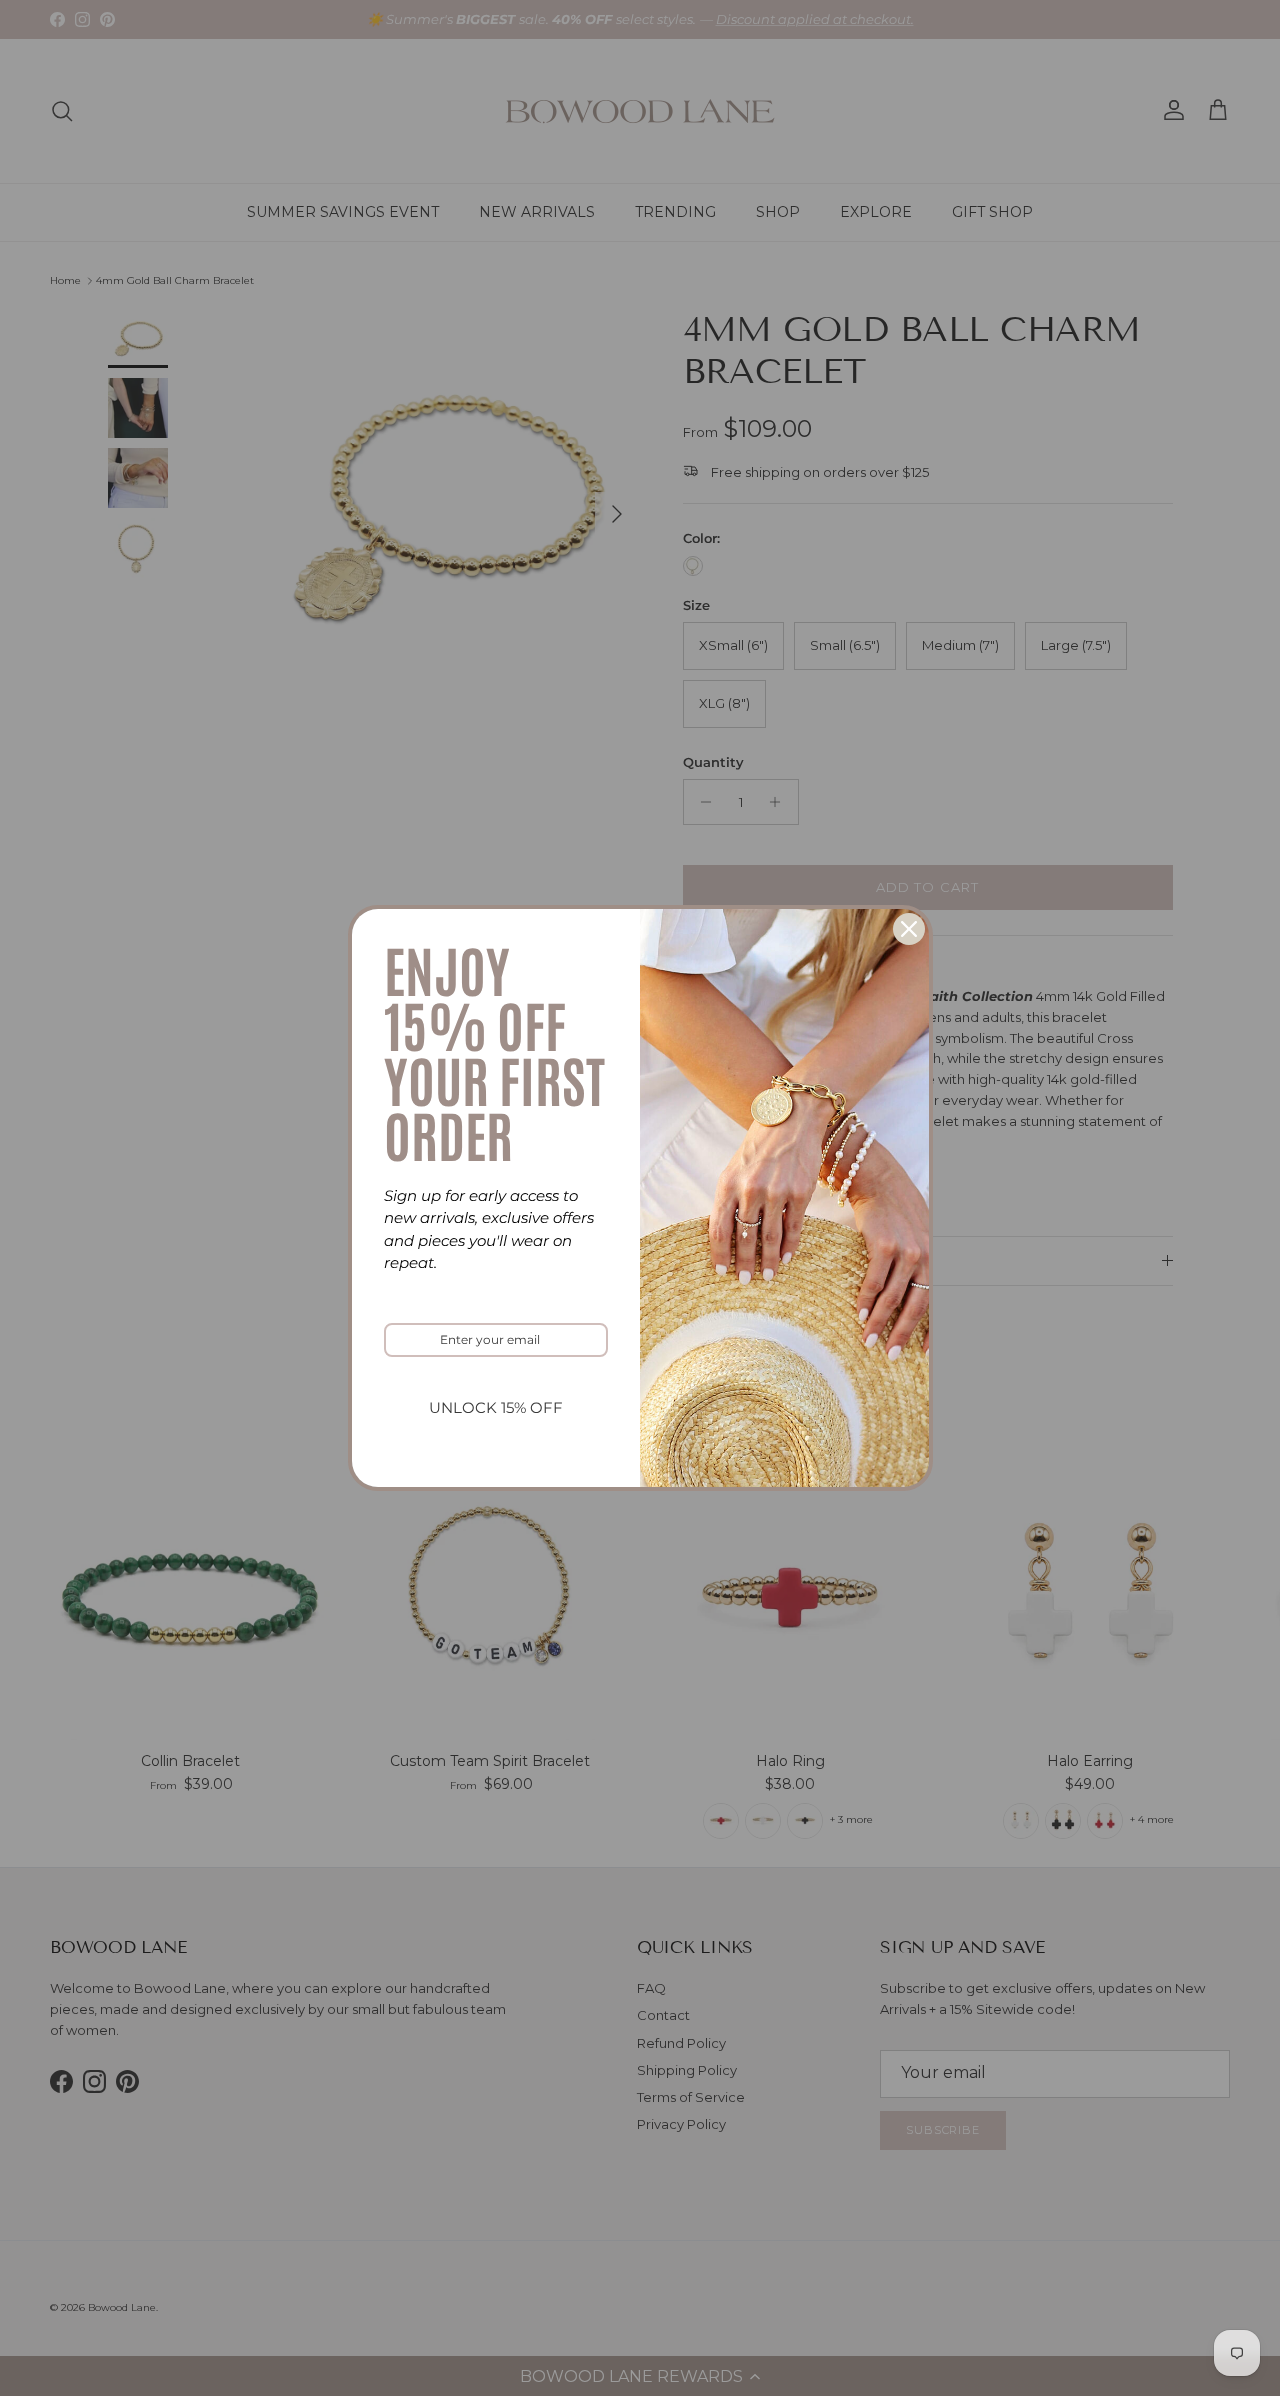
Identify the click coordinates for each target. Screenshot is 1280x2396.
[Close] (909, 929)
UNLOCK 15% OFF (496, 1407)
